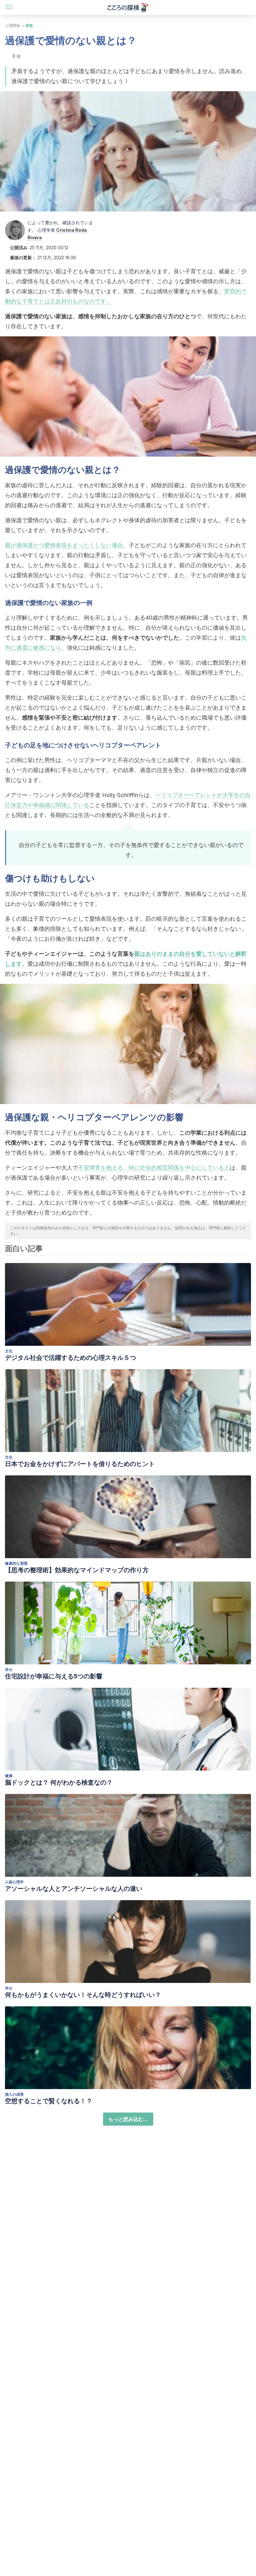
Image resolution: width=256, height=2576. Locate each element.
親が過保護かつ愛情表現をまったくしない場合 (64, 545)
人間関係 (12, 25)
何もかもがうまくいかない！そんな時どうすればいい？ (83, 1995)
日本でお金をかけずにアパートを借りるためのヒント (80, 1464)
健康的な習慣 (16, 1563)
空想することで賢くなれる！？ (49, 2101)
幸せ (9, 1669)
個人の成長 (14, 2094)
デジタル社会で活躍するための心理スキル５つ (71, 1358)
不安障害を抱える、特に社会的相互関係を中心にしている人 (154, 1168)
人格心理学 (14, 1882)
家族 (29, 25)
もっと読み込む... (128, 2119)
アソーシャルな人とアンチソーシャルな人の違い (74, 1889)
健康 (9, 1776)
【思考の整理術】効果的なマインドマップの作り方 (77, 1570)
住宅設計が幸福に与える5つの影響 (54, 1676)
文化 (9, 1351)
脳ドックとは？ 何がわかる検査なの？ (59, 1782)
